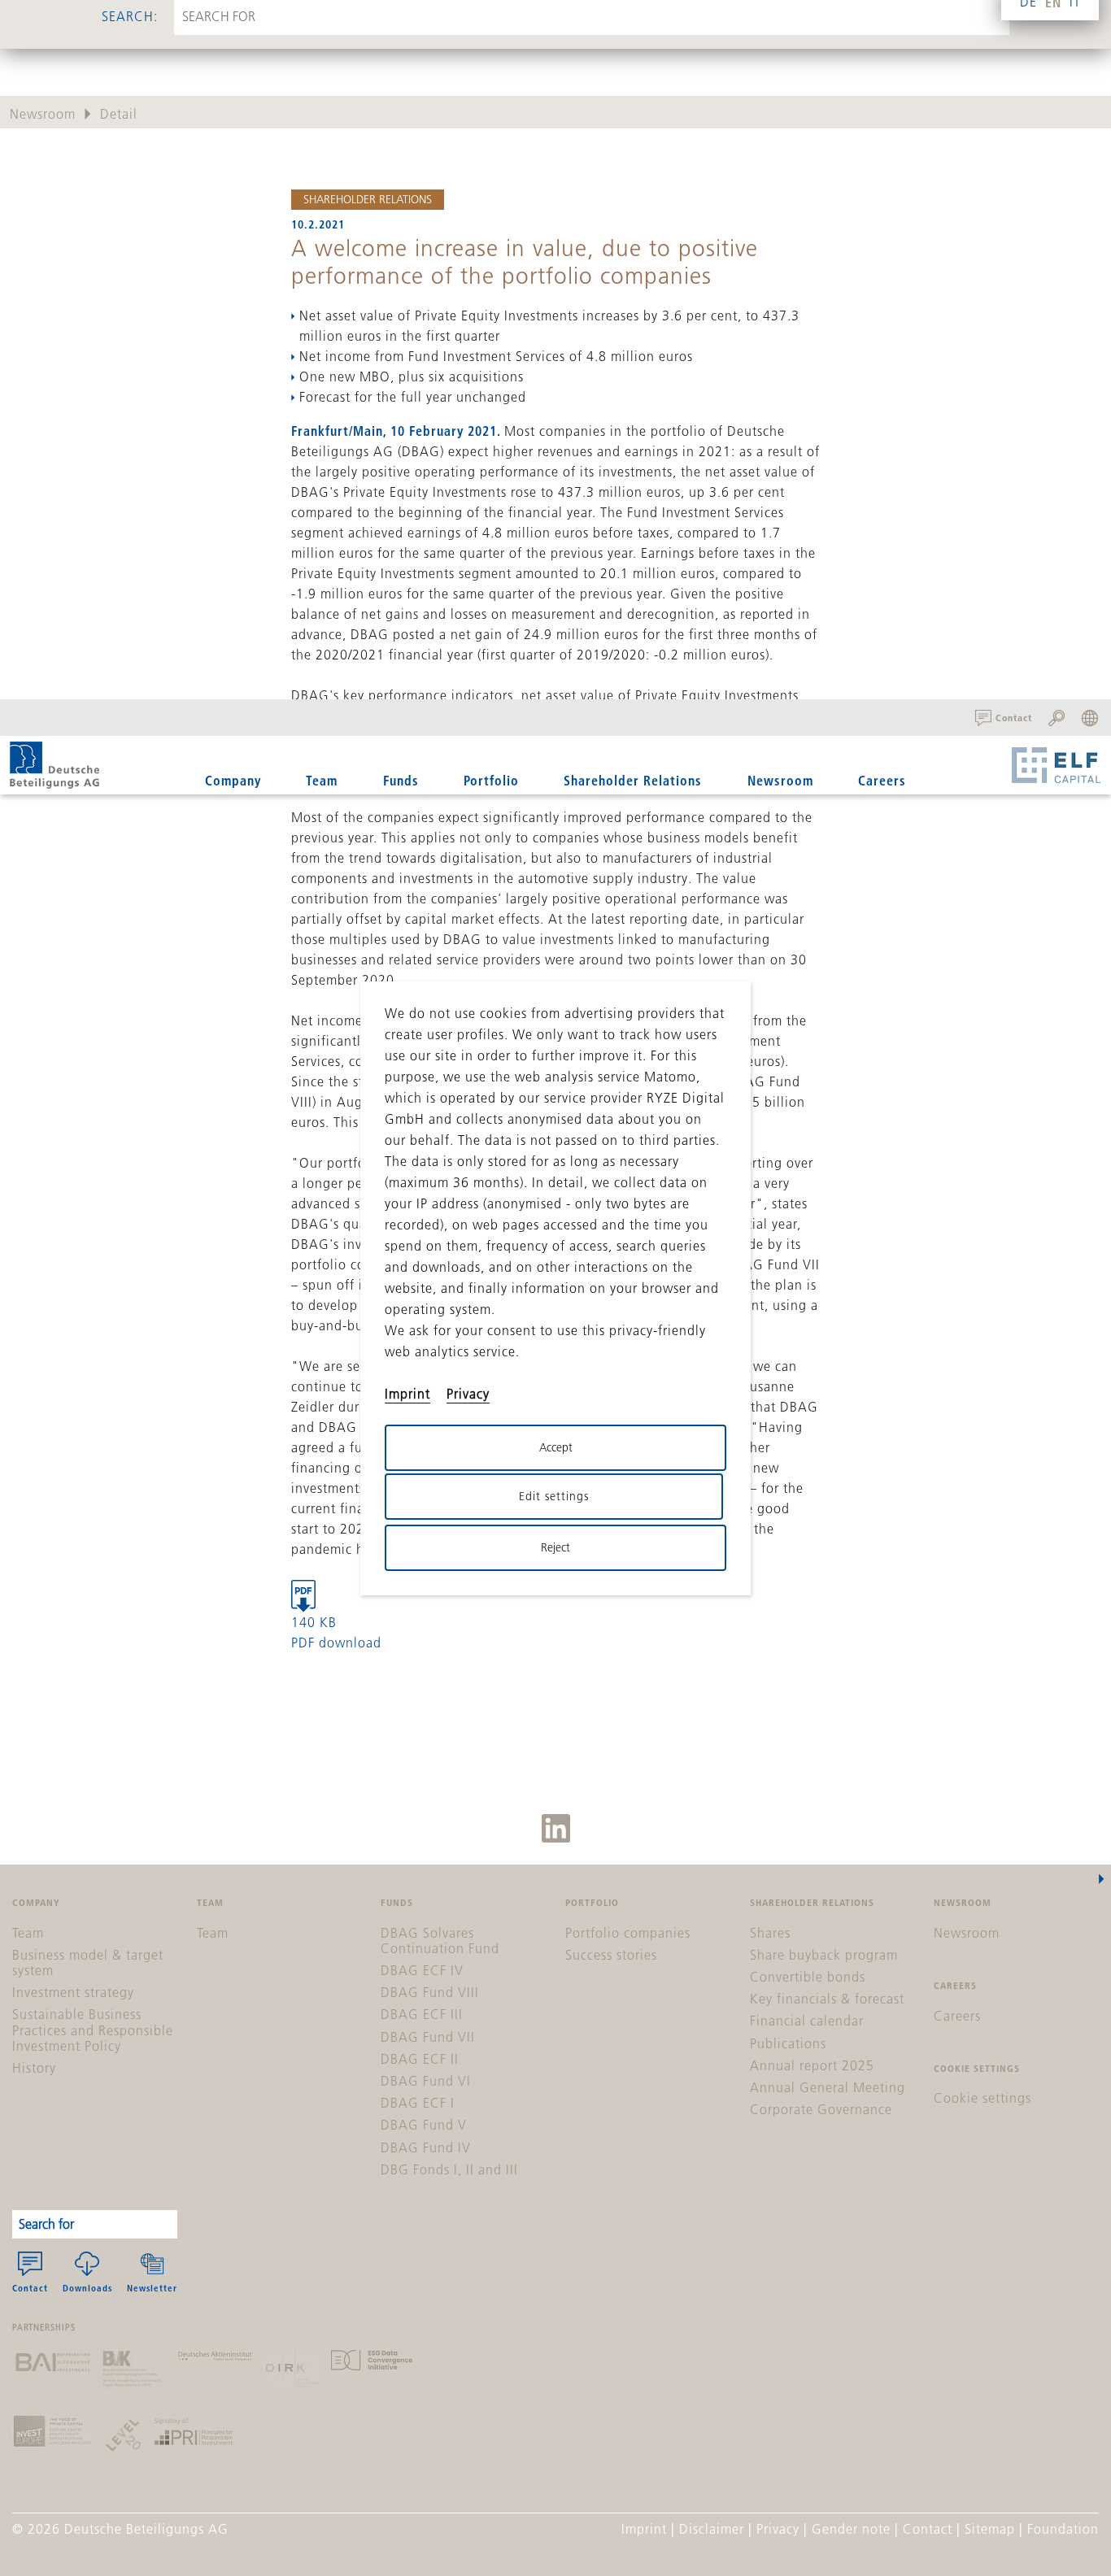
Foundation (1063, 2529)
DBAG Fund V (424, 2125)
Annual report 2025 (812, 2065)
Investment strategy (73, 1992)
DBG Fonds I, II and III (449, 2169)
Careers (882, 780)
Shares (770, 1933)
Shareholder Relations (368, 199)
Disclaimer (712, 2529)
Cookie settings (982, 2098)
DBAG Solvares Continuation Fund (440, 1941)
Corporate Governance (821, 2109)
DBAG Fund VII (428, 2037)
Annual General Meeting (828, 2087)
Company (233, 780)
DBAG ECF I (418, 2103)
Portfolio (491, 780)
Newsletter (152, 2288)
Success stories (611, 1955)
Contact (30, 2288)
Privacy (778, 2529)
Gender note (851, 2529)
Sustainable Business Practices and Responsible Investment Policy (93, 2030)
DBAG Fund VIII (430, 1992)
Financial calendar (807, 2021)
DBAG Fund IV (426, 2147)
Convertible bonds (808, 1977)
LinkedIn (556, 1828)
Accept (556, 1447)
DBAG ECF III (422, 2014)
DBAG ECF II (420, 2059)
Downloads (87, 2288)
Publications (788, 2043)
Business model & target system (88, 1962)
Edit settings (554, 1496)
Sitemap (990, 2529)
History (34, 2068)
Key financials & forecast (827, 1999)
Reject (555, 1547)
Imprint (644, 2529)
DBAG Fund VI (426, 2081)
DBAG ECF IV (422, 1970)
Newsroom (780, 780)
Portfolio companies (628, 1933)
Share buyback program (824, 1955)
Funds (401, 780)
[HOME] (54, 765)
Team (322, 780)
